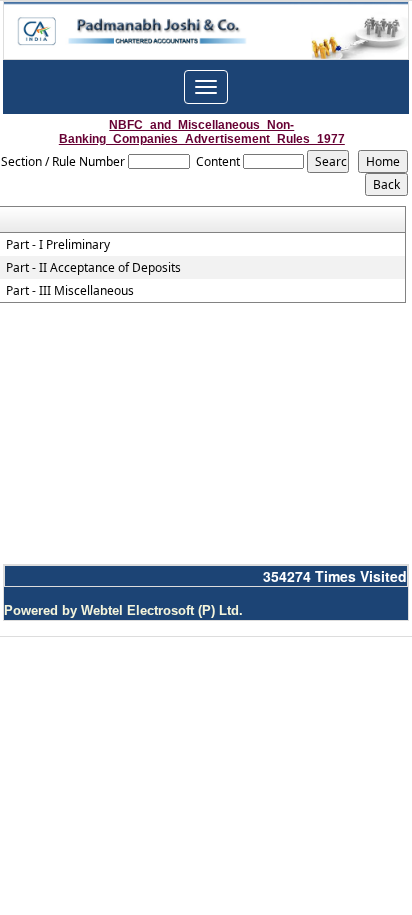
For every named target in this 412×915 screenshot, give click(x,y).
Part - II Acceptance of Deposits (93, 268)
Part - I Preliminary (58, 245)
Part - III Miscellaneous (70, 291)
